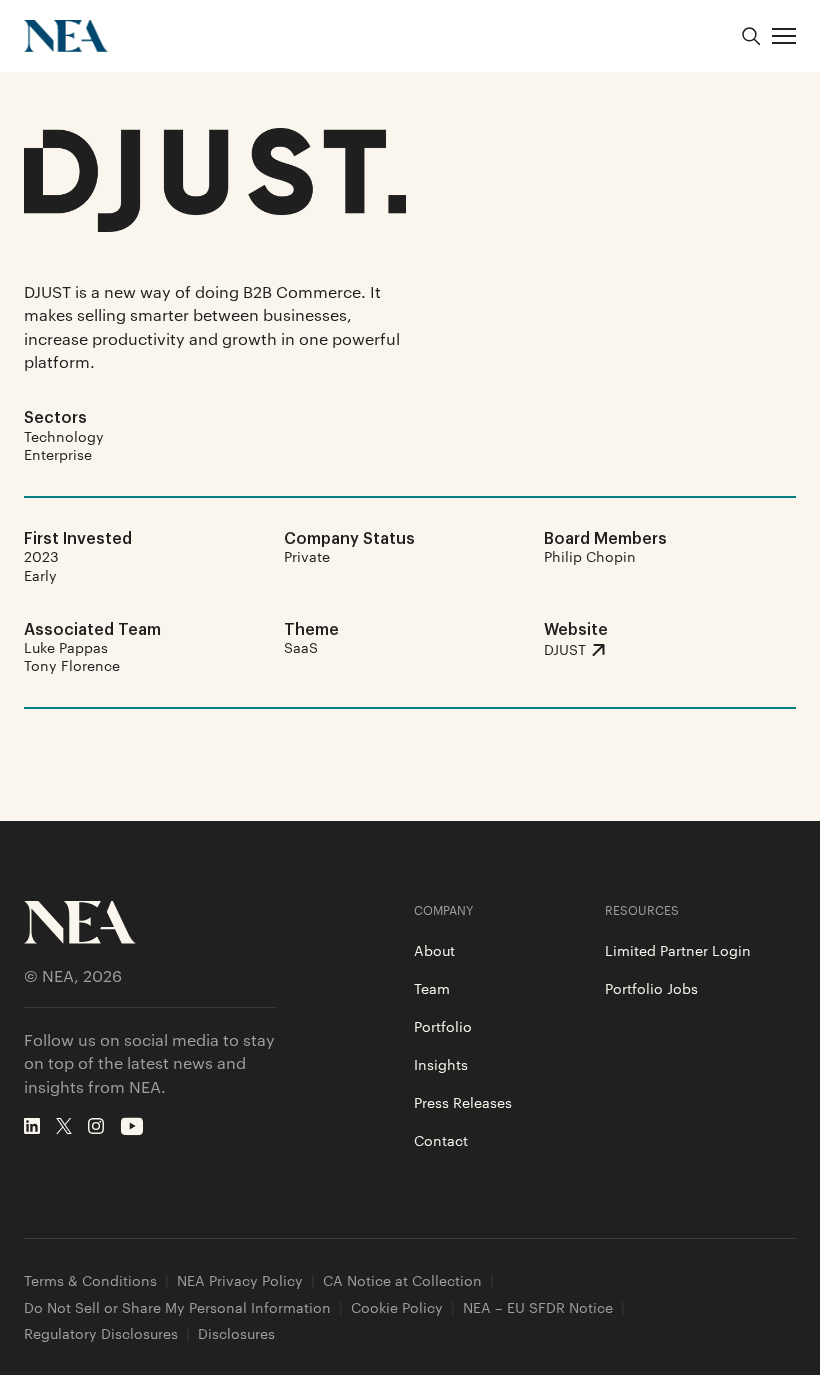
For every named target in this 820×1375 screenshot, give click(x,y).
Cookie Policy (397, 1307)
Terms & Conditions (90, 1280)
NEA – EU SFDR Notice (538, 1307)
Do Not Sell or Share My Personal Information (177, 1307)
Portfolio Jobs (651, 988)
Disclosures (236, 1333)
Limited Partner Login (678, 950)
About (434, 950)
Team (432, 988)
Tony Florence (72, 665)
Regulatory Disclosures (101, 1333)
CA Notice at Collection (402, 1280)
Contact (441, 1140)
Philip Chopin (590, 556)
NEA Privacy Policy (240, 1280)
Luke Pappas (66, 647)
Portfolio (443, 1026)
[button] (784, 36)
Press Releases (463, 1102)
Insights (441, 1064)
